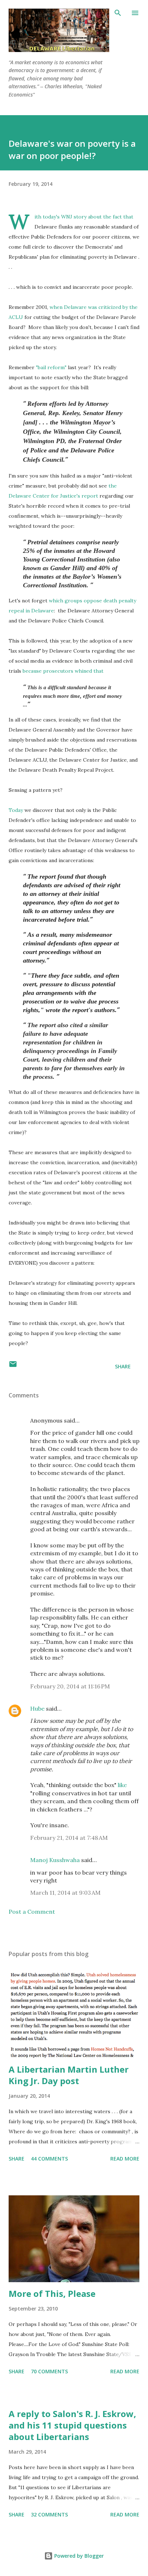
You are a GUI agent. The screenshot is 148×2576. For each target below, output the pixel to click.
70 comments (49, 2371)
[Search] (118, 13)
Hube (37, 1708)
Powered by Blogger (78, 2556)
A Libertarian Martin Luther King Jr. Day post (69, 2075)
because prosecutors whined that (63, 671)
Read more (125, 2159)
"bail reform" (51, 367)
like (122, 1785)
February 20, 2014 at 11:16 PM (70, 1686)
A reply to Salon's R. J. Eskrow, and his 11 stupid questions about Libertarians (72, 2425)
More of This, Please (52, 2293)
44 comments (49, 2159)
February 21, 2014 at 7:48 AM (69, 1838)
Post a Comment (32, 1912)
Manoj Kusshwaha (55, 1860)
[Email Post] (13, 1366)
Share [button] (123, 1366)
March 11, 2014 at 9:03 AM (65, 1893)
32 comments (49, 2514)
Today (16, 810)
